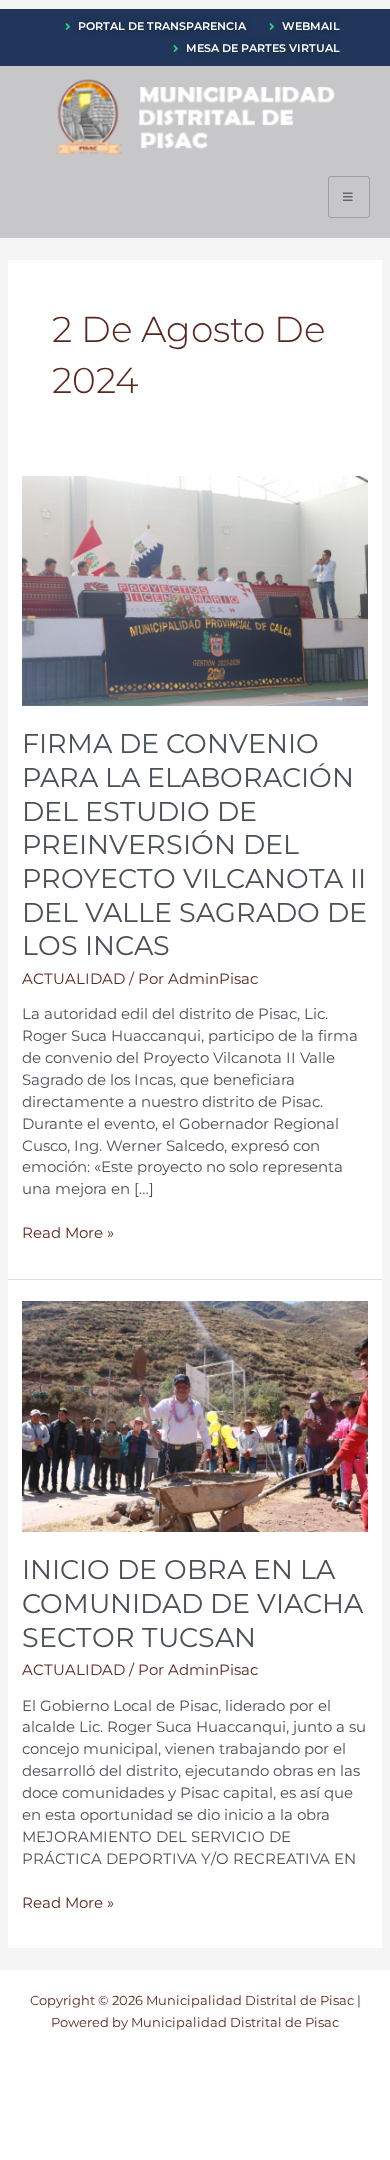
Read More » (68, 1232)
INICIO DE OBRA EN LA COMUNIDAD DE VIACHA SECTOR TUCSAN (192, 1603)
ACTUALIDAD (73, 979)
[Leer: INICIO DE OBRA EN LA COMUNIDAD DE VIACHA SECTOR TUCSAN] (194, 1415)
